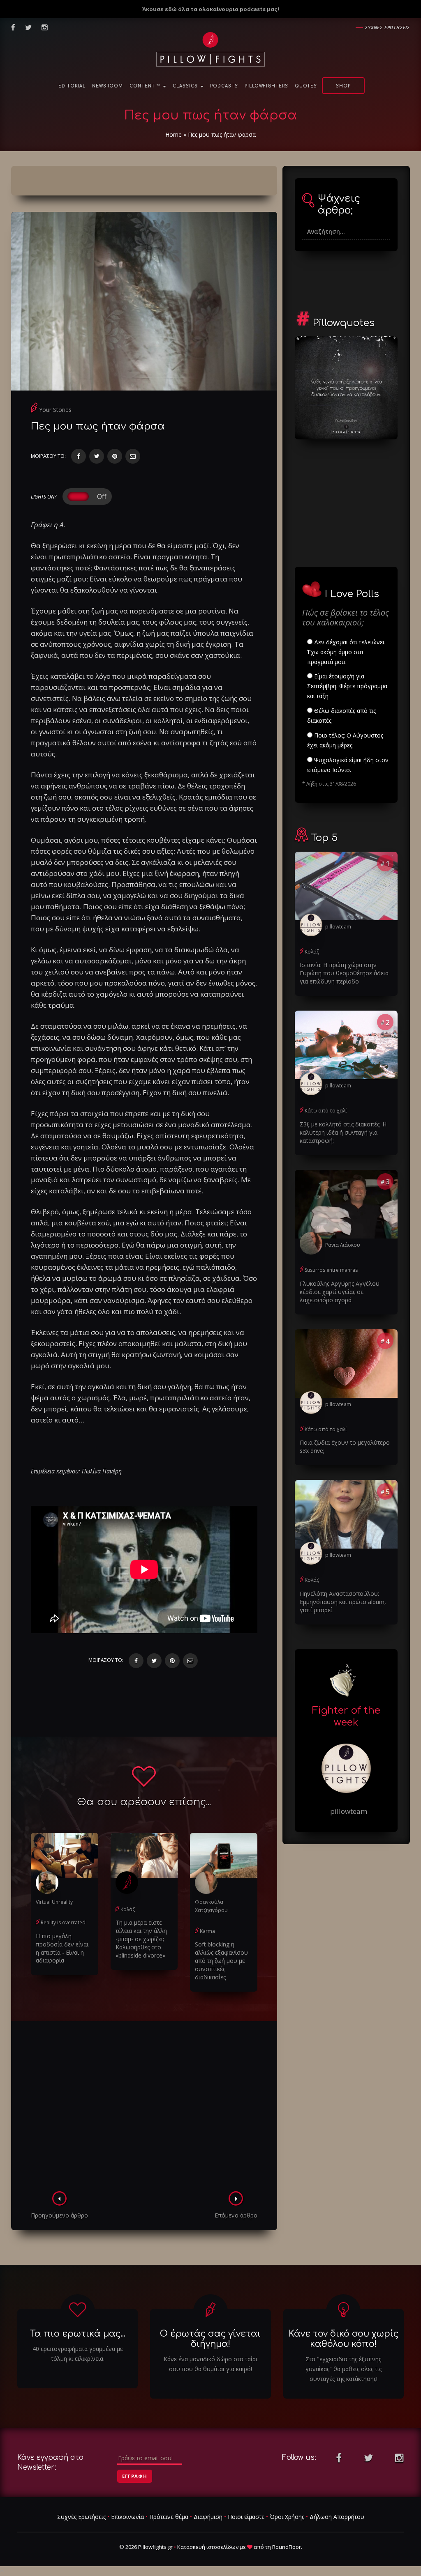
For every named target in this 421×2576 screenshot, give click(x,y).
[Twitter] (97, 456)
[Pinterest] (115, 456)
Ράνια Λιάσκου (343, 1245)
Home (173, 134)
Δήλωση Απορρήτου (337, 2517)
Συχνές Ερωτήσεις (81, 2517)
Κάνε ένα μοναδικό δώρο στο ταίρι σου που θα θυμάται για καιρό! (210, 2364)
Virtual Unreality (54, 1902)
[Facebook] (79, 456)
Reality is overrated (63, 1922)
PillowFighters (266, 86)
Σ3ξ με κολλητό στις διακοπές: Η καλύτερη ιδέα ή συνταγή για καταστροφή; (343, 1132)
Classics (186, 86)
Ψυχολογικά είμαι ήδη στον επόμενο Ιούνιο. (348, 765)
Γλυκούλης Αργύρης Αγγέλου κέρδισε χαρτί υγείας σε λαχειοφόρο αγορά (340, 1292)
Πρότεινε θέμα (169, 2517)
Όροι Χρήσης (287, 2517)
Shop (343, 86)
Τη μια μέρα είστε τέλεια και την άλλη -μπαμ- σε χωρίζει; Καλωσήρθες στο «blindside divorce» (141, 1939)
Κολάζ (128, 1909)
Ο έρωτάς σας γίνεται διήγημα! (210, 2339)
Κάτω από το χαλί (326, 1111)
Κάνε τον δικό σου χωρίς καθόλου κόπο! (344, 2339)
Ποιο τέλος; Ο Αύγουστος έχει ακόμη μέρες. (345, 740)
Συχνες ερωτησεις (387, 27)
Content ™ (146, 86)
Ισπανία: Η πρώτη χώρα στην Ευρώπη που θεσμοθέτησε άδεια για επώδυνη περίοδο (344, 973)
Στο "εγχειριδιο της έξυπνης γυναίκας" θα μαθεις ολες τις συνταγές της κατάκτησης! (344, 2369)
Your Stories (55, 410)
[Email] (133, 456)
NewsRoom (108, 86)
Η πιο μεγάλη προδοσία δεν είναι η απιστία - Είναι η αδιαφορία (62, 1948)
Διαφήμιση (208, 2517)
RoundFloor (287, 2547)
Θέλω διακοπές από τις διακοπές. (341, 716)
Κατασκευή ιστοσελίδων (208, 2547)
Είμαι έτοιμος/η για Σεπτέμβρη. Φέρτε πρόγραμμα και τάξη (347, 686)
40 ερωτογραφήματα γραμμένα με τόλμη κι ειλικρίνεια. (78, 2354)
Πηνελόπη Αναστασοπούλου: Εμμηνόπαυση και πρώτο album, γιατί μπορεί (343, 1602)
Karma (207, 1931)
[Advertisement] (144, 2109)
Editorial (72, 86)
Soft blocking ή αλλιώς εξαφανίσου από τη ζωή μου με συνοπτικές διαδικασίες (221, 1961)
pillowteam (338, 927)
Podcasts (224, 86)
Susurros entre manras (331, 1270)
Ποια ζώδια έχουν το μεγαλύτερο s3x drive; (345, 1447)
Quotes (306, 86)
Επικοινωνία (127, 2517)
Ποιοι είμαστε (246, 2517)
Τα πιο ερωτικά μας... (78, 2334)
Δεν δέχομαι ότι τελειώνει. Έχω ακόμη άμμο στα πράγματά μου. (346, 652)
